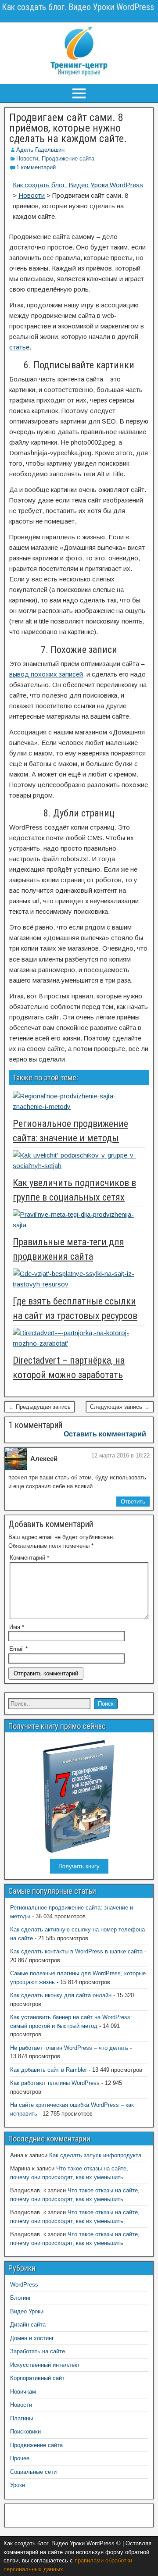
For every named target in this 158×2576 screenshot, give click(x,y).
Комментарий (29, 1558)
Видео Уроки (27, 2311)
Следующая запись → (120, 1407)
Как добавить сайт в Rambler (48, 2070)
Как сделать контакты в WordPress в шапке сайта (76, 1951)
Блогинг (21, 2298)
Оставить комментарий (105, 1434)
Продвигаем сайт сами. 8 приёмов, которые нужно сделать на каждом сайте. (68, 128)
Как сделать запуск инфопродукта (95, 2155)
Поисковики (25, 2432)
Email (18, 1649)
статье (19, 347)
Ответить (133, 1502)
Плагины (22, 2418)
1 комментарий (36, 167)
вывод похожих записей (46, 674)
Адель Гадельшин (40, 150)
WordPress (24, 2285)
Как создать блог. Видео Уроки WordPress (78, 7)
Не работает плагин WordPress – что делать (69, 2048)
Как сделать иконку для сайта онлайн (61, 1995)
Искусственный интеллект (45, 2365)
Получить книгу (79, 1866)
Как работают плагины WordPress (55, 2083)
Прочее (20, 2458)
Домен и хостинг (32, 2338)
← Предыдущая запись (39, 1407)
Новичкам (23, 2392)
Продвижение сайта (68, 159)
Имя (17, 1627)
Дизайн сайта (28, 2325)
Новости (27, 159)
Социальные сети (33, 2472)
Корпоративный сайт (37, 2378)
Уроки (18, 2485)
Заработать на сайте (38, 2351)
